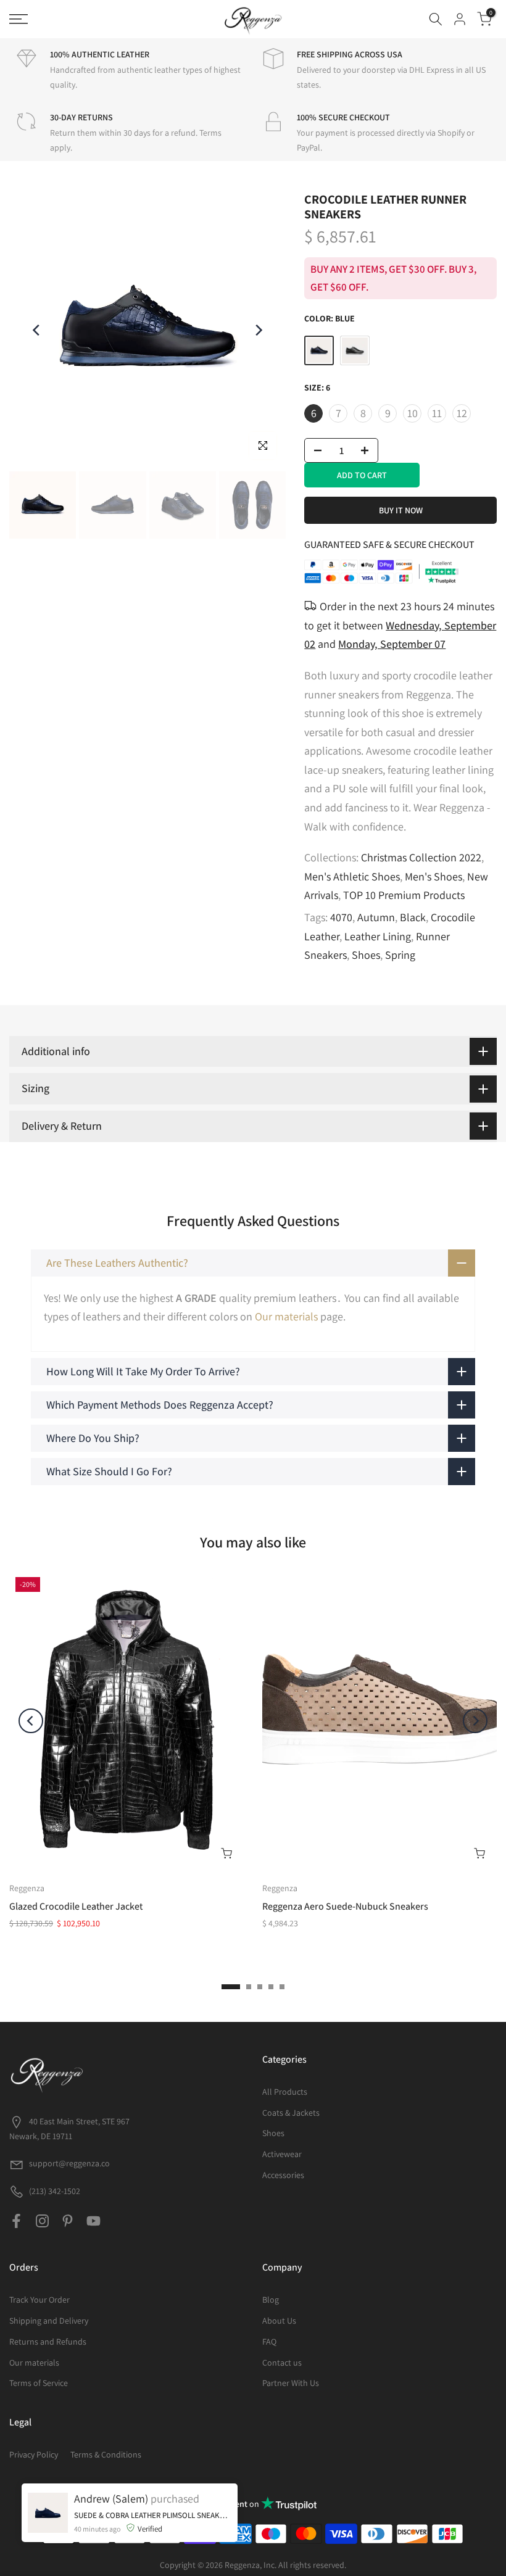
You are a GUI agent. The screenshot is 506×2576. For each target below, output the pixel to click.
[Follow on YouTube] (93, 2221)
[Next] (258, 330)
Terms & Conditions (106, 2454)
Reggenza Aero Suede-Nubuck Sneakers (345, 1906)
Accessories (283, 2175)
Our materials (286, 1316)
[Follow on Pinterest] (68, 2221)
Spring (400, 955)
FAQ (269, 2342)
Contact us (282, 2363)
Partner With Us (291, 2383)
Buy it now (401, 510)
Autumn (376, 917)
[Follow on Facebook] (16, 2221)
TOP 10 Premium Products (404, 895)
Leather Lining (378, 936)
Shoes (366, 955)
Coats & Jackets (291, 2113)
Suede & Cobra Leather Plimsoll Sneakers (153, 2515)
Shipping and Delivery (49, 2321)
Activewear (282, 2154)
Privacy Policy (34, 2454)
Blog (271, 2300)
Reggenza (27, 1887)
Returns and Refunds (48, 2342)
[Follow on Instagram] (42, 2221)
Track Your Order (39, 2300)
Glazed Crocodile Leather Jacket (76, 1906)
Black (413, 917)
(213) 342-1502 (54, 2191)
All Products (285, 2092)
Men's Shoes (433, 876)
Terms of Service (39, 2383)
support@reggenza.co (69, 2163)
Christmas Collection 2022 (421, 857)
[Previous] (37, 330)
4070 (341, 917)
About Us (279, 2321)
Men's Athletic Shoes (352, 876)
